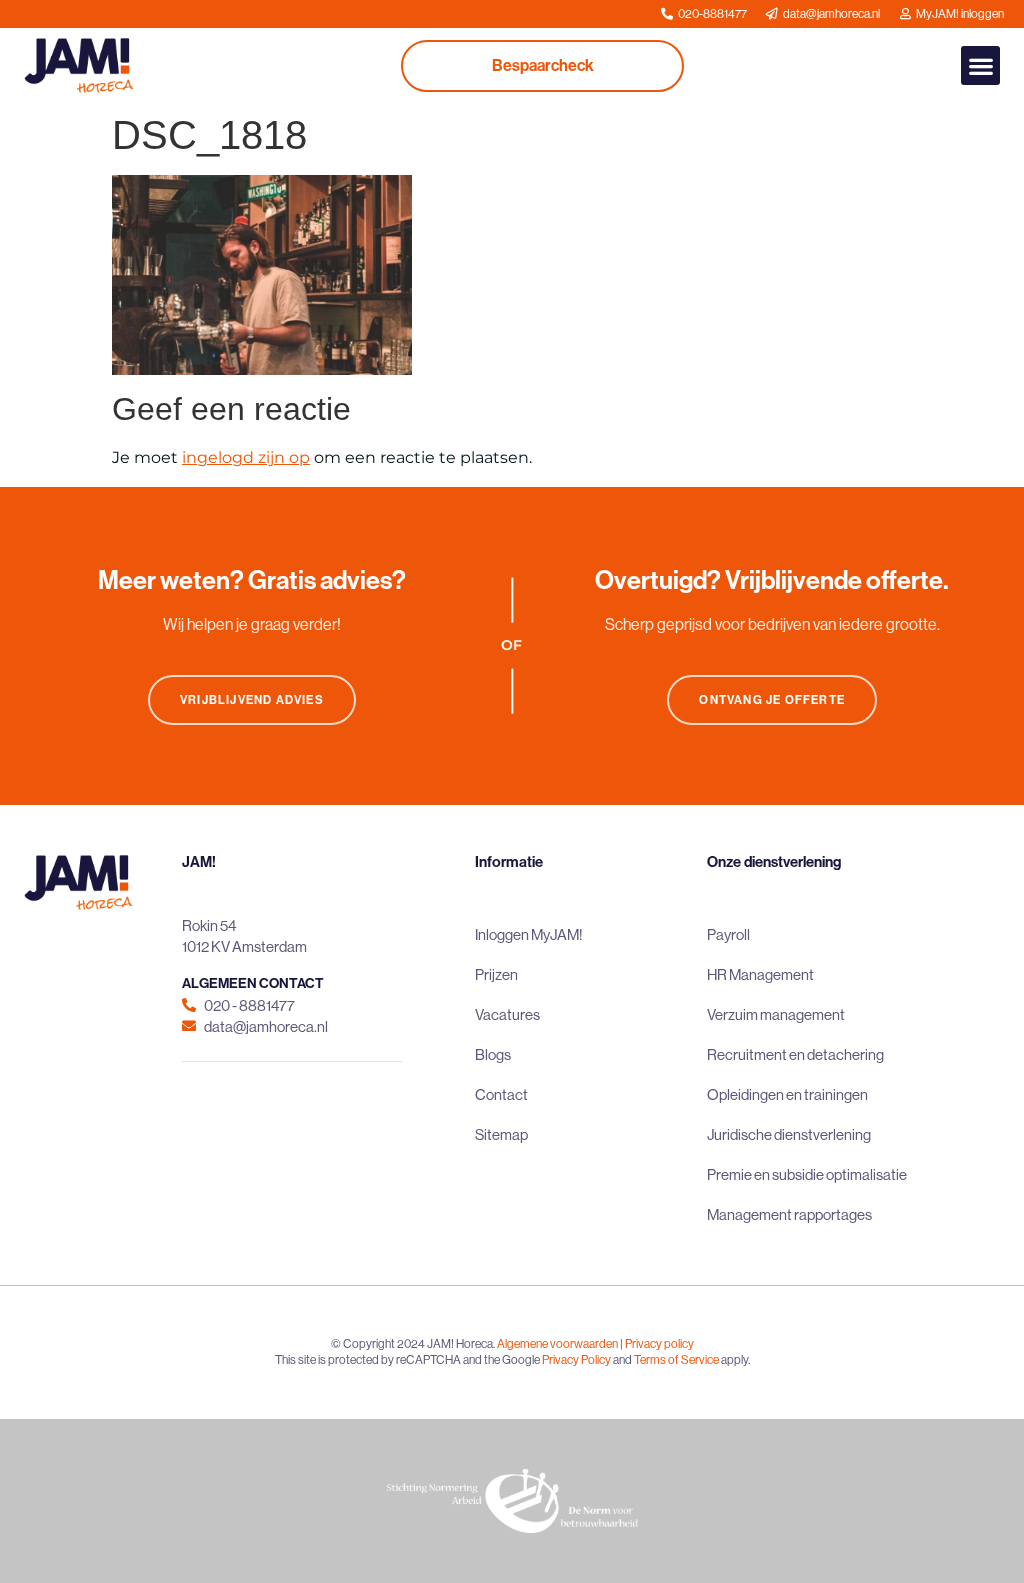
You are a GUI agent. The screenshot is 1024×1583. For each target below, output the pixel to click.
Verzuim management (776, 1014)
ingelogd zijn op (246, 457)
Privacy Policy (576, 1360)
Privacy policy (659, 1344)
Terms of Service (676, 1360)
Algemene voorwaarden (557, 1344)
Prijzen (496, 974)
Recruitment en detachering (795, 1054)
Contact (501, 1094)
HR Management (760, 974)
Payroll (728, 934)
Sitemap (501, 1134)
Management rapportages (789, 1214)
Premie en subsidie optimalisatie (807, 1174)
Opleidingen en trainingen (787, 1094)
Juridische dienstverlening (789, 1134)
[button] (980, 65)
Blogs (493, 1054)
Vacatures (507, 1014)
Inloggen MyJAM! (529, 934)
